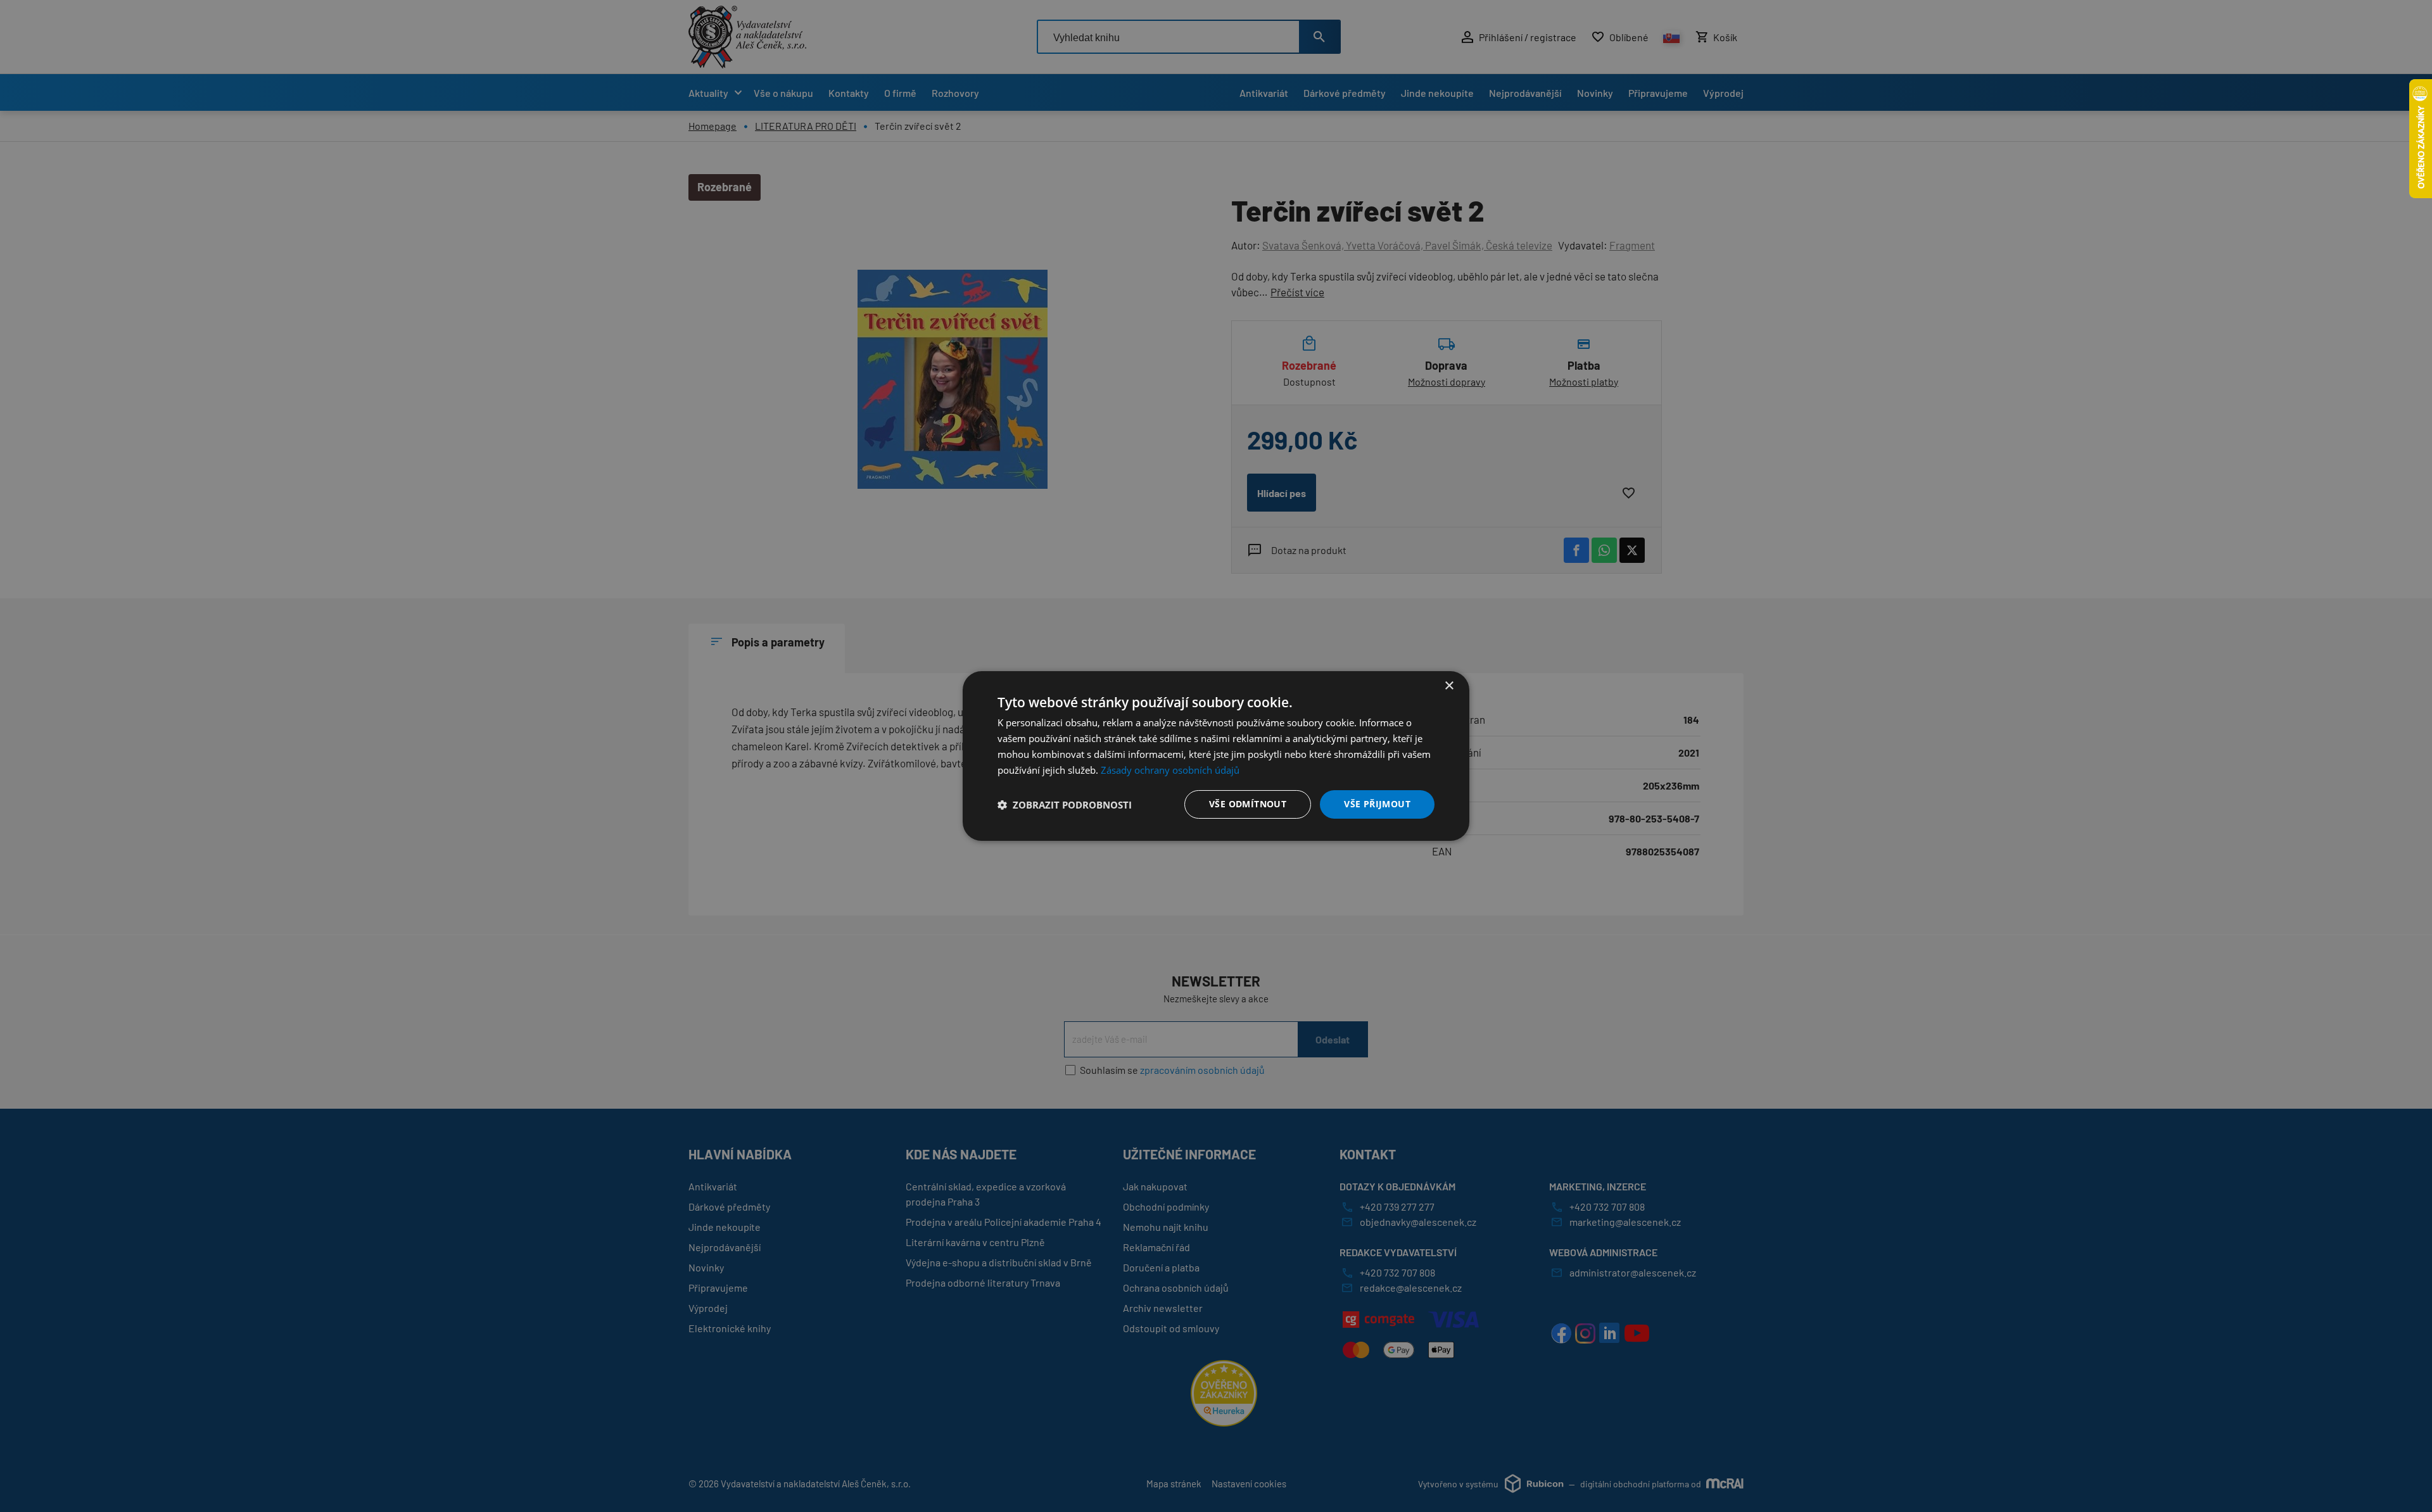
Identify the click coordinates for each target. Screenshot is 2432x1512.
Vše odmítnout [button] (1248, 804)
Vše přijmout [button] (1377, 804)
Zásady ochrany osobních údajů (1170, 770)
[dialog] (1216, 756)
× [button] (1449, 686)
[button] (1065, 805)
